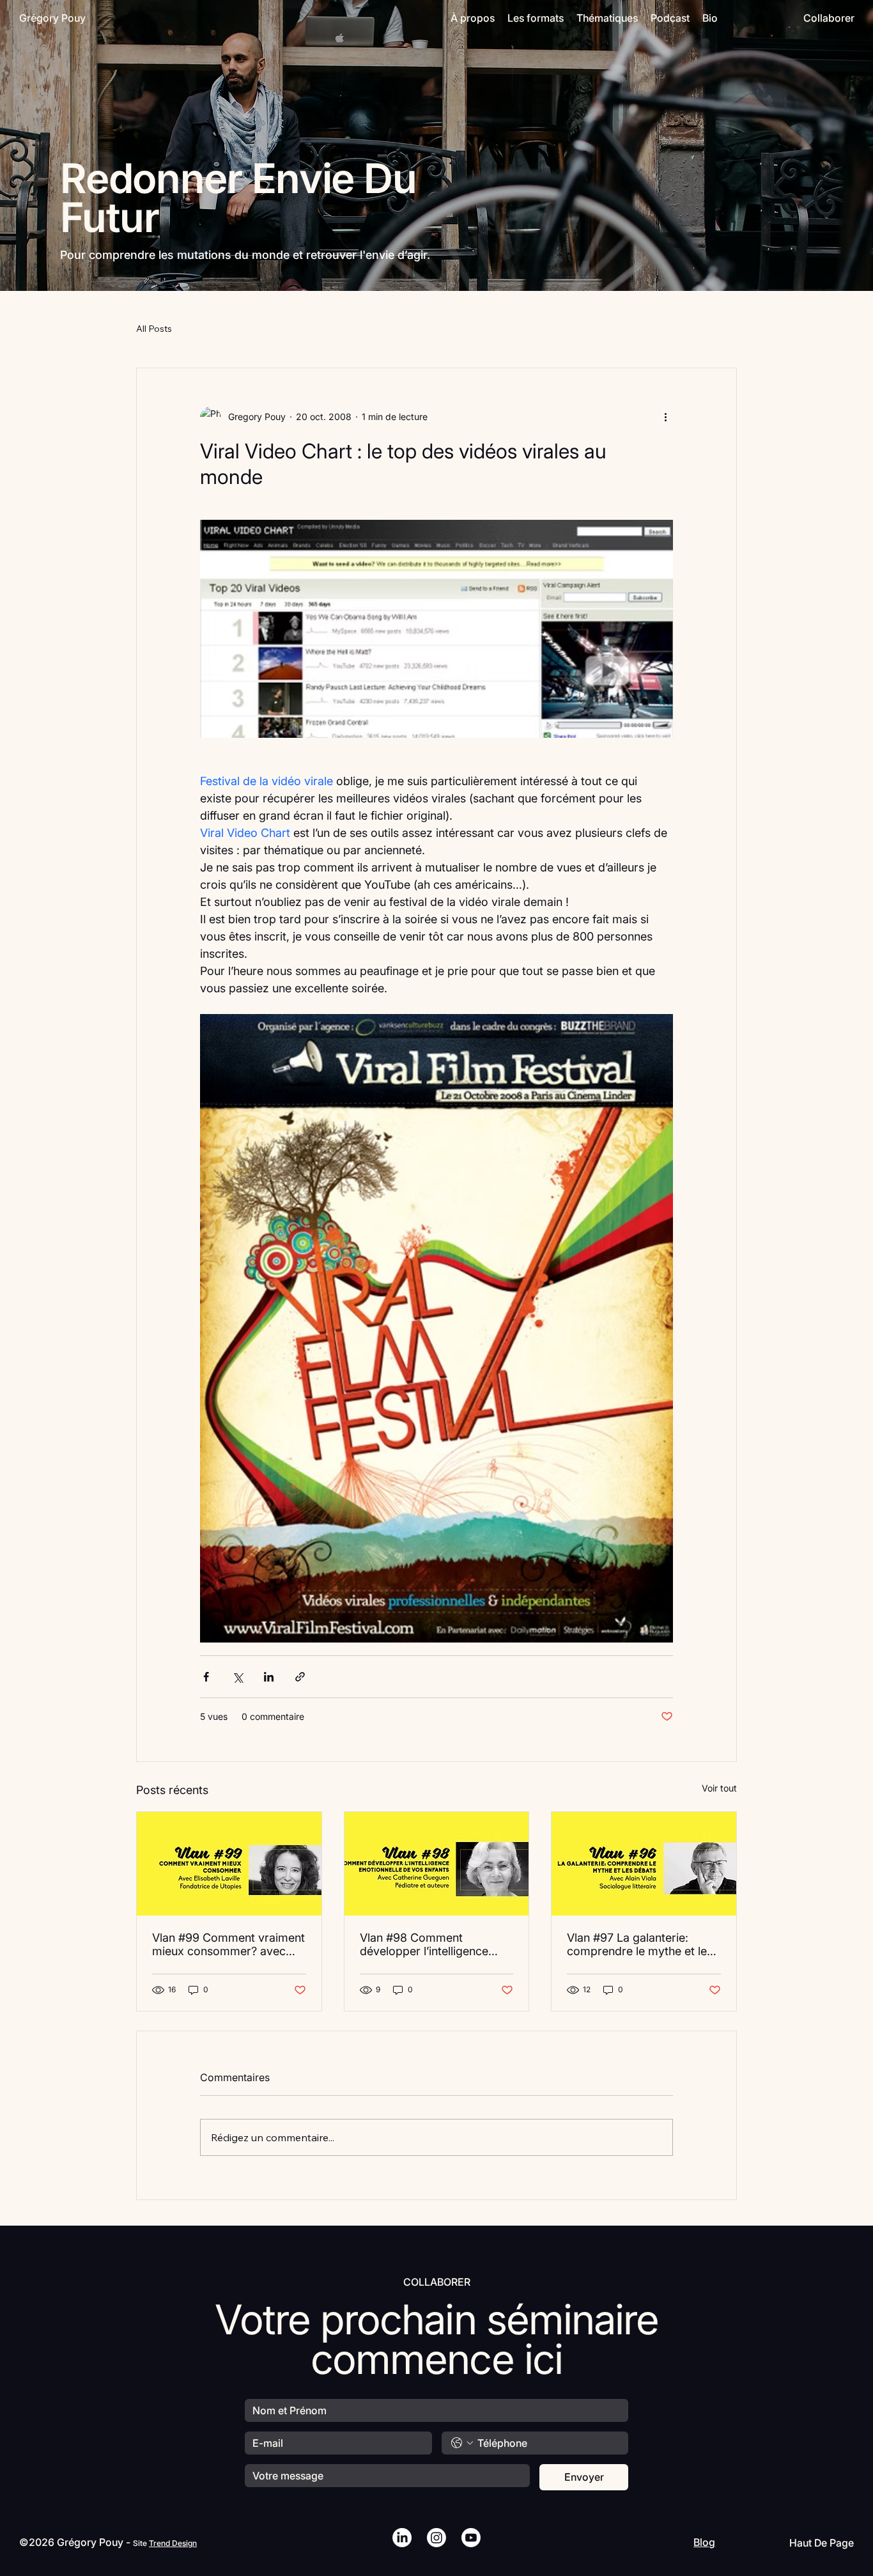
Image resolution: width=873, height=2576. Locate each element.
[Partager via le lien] (300, 1677)
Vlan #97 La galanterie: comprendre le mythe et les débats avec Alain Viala (640, 1944)
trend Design (173, 2543)
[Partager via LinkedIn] (269, 1677)
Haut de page (822, 2543)
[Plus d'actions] (665, 417)
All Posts (154, 329)
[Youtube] (471, 2538)
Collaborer (829, 18)
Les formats (536, 18)
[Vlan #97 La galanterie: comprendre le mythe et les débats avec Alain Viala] (644, 1864)
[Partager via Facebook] (206, 1677)
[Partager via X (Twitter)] (237, 1677)
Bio (710, 18)
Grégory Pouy (52, 18)
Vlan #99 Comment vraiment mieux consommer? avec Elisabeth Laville (228, 1944)
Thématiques (607, 18)
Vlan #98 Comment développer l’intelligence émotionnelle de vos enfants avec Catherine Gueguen (434, 1944)
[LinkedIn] (402, 2538)
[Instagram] (436, 2538)
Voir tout (719, 1788)
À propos (473, 18)
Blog (704, 2542)
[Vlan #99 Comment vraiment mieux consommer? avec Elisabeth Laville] (229, 1864)
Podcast (670, 18)
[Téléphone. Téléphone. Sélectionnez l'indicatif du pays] (462, 2443)
